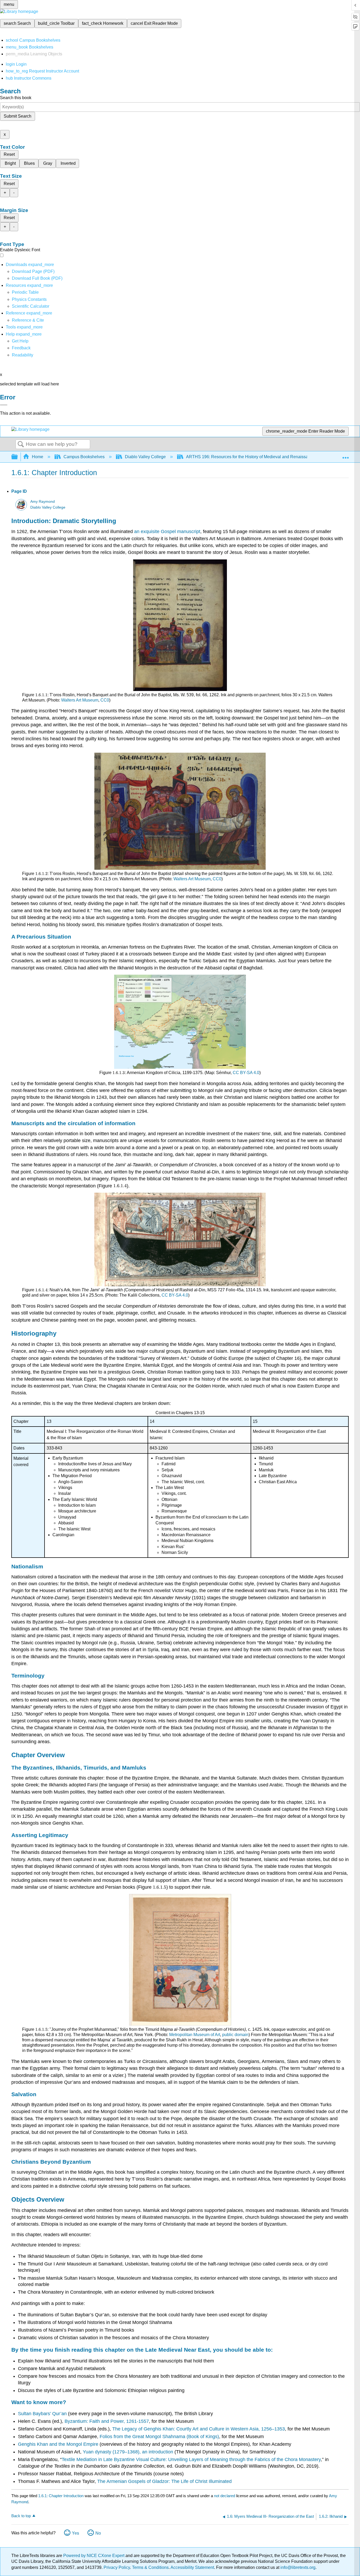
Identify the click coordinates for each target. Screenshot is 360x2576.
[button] (21, 348)
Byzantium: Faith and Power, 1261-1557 (107, 2421)
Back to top (21, 2516)
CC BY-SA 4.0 (245, 1073)
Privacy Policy (117, 2567)
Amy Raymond (43, 502)
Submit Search (18, 116)
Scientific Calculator (31, 306)
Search (21, 444)
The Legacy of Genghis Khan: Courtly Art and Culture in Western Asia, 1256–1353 (199, 2429)
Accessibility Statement (192, 2567)
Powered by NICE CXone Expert (94, 2556)
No (98, 2533)
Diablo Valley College (145, 457)
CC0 (104, 700)
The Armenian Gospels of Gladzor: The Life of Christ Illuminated (164, 2481)
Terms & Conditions (150, 2567)
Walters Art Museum (79, 700)
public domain (235, 2035)
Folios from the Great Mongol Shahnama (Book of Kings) (159, 2437)
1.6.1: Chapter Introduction (61, 2496)
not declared (225, 2496)
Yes (76, 2533)
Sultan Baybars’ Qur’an (42, 2414)
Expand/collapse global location (346, 455)
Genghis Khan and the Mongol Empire (58, 2444)
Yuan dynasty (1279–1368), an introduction (128, 2452)
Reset (9, 154)
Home (38, 457)
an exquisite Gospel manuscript (167, 531)
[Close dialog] (4, 405)
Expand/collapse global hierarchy (18, 457)
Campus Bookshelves (84, 457)
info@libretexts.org (297, 2567)
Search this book (16, 98)
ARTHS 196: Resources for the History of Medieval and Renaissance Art (254, 457)
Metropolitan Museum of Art (195, 2035)
